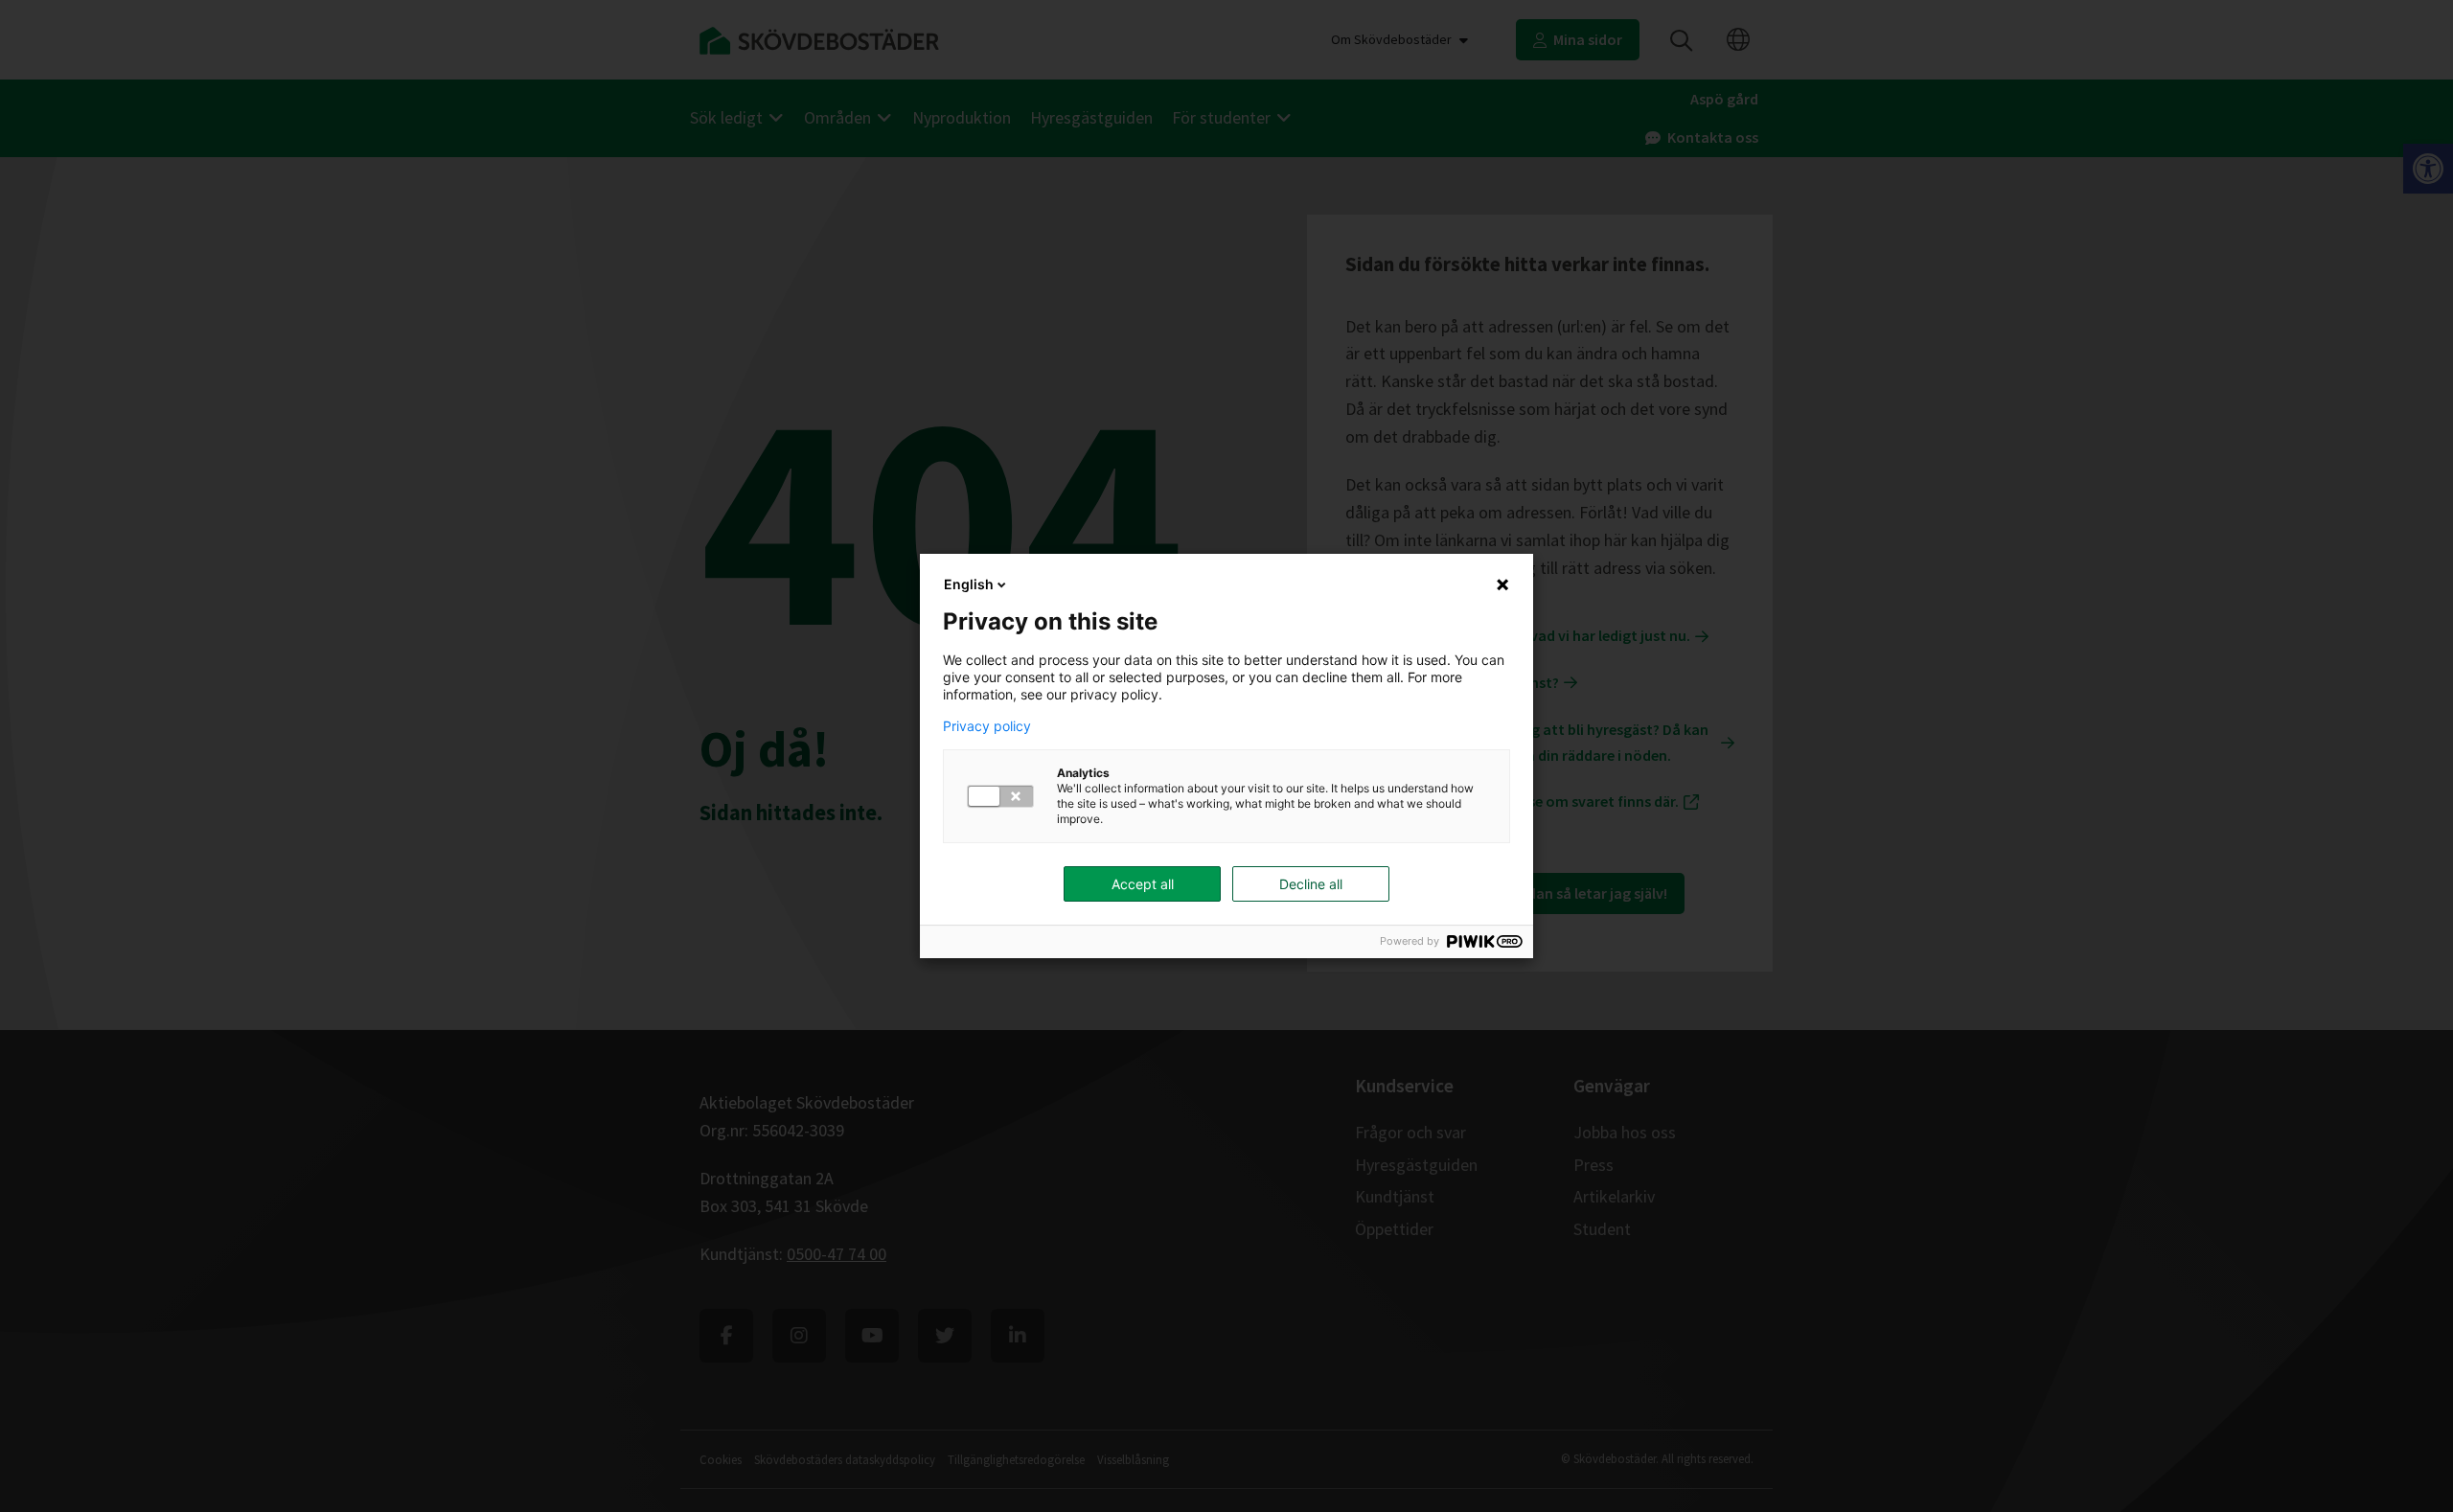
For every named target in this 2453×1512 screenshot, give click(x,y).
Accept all (1143, 884)
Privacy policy (987, 726)
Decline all (1311, 884)
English (969, 584)
